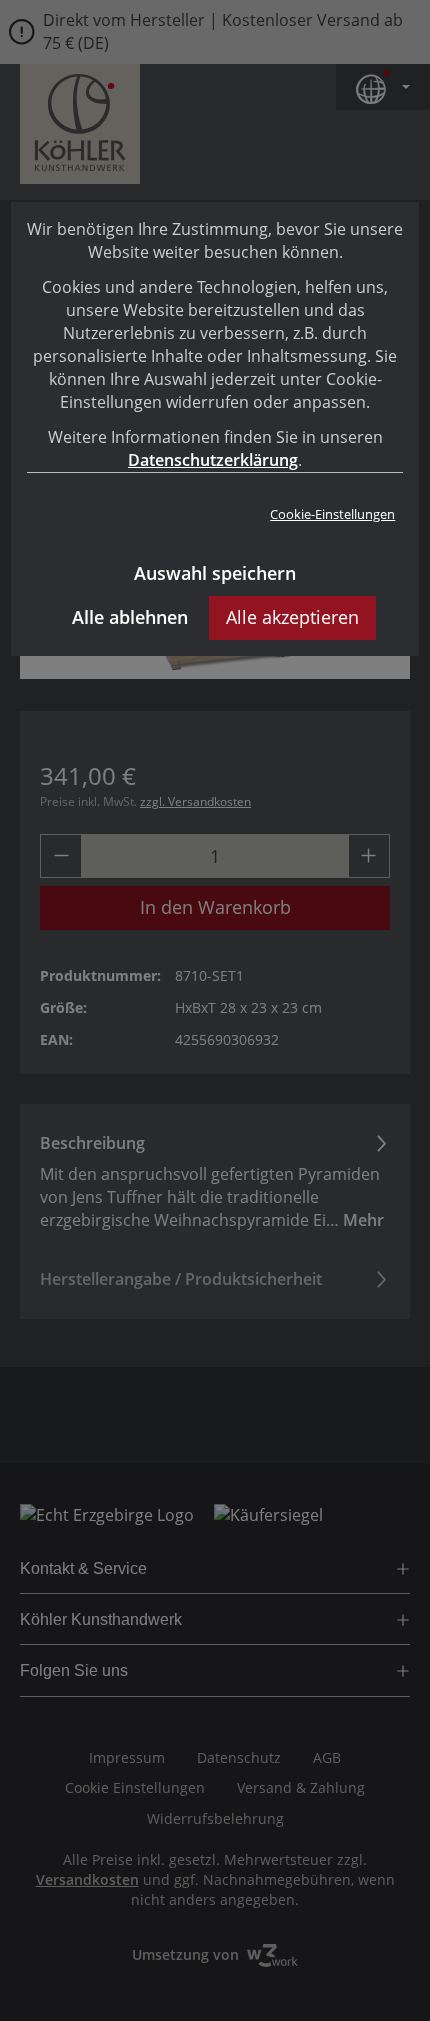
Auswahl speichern (215, 573)
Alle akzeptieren (292, 617)
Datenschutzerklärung (213, 460)
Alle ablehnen (130, 617)
